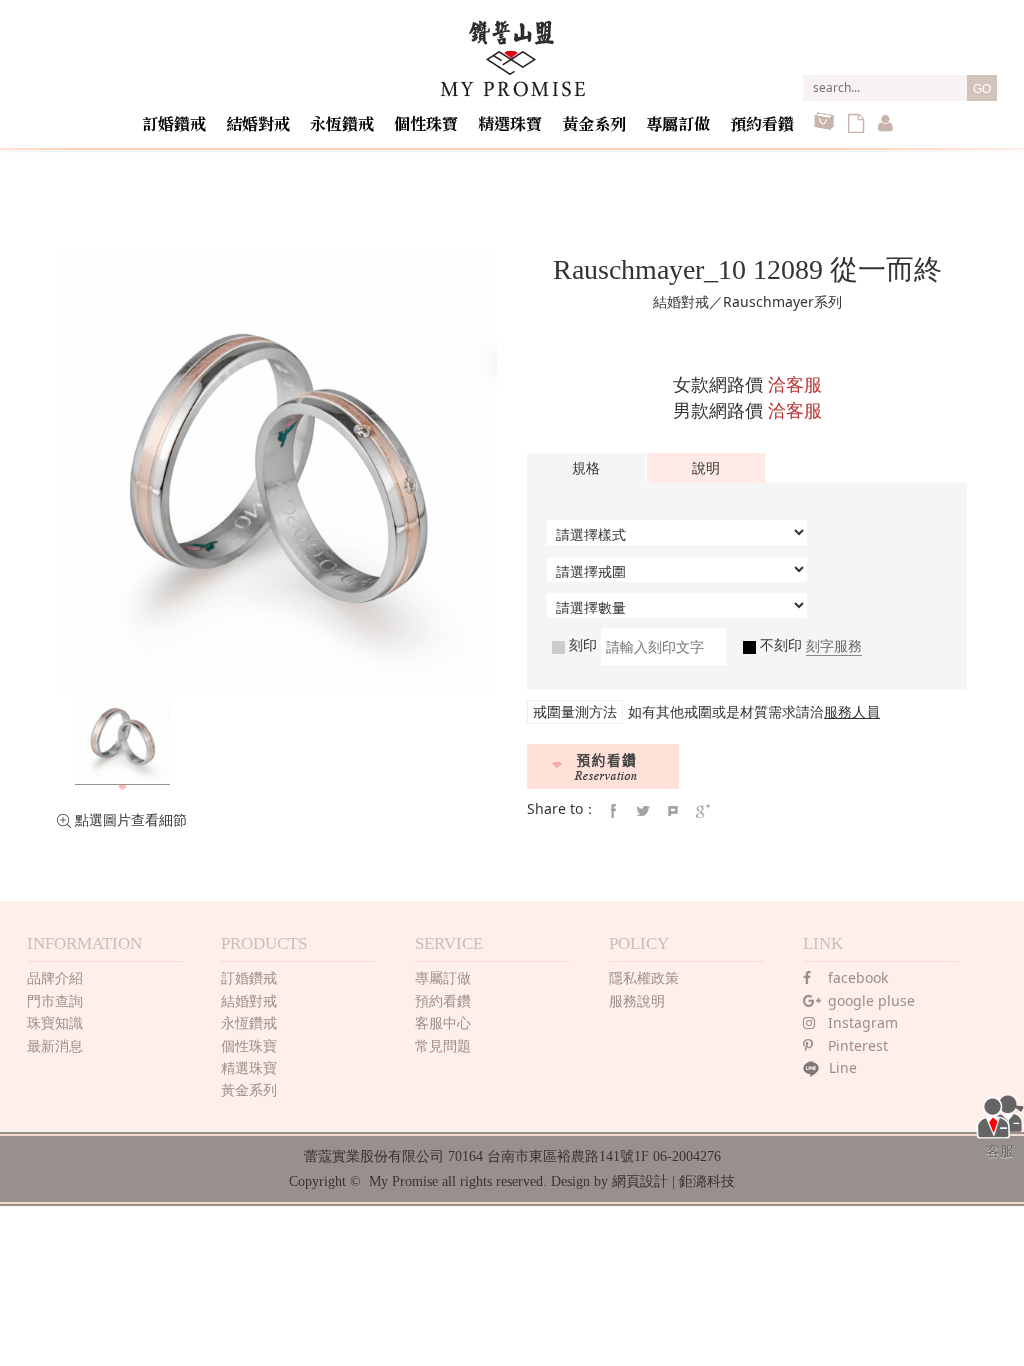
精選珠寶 (510, 123)
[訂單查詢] (856, 125)
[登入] (885, 125)
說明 (706, 467)
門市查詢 (55, 1000)
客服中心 (443, 1022)
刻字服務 (834, 645)
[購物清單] (824, 125)
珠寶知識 (55, 1022)
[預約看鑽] (603, 766)
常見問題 (443, 1045)
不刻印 (779, 644)
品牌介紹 (55, 977)
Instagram (863, 1022)
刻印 (581, 644)
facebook (858, 977)
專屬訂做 (678, 123)
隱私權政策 (644, 977)
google (703, 811)
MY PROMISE (512, 58)
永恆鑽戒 (342, 123)
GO (982, 89)
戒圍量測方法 (575, 711)
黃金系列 (594, 123)
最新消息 (55, 1045)
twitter (643, 811)
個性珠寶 (426, 123)
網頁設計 (640, 1181)
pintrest (673, 811)
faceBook (613, 811)
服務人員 (852, 711)
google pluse (871, 1000)
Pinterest (858, 1045)
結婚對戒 (258, 123)
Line (843, 1067)
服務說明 (637, 1000)
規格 (586, 467)
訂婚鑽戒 (174, 123)
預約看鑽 (762, 123)
